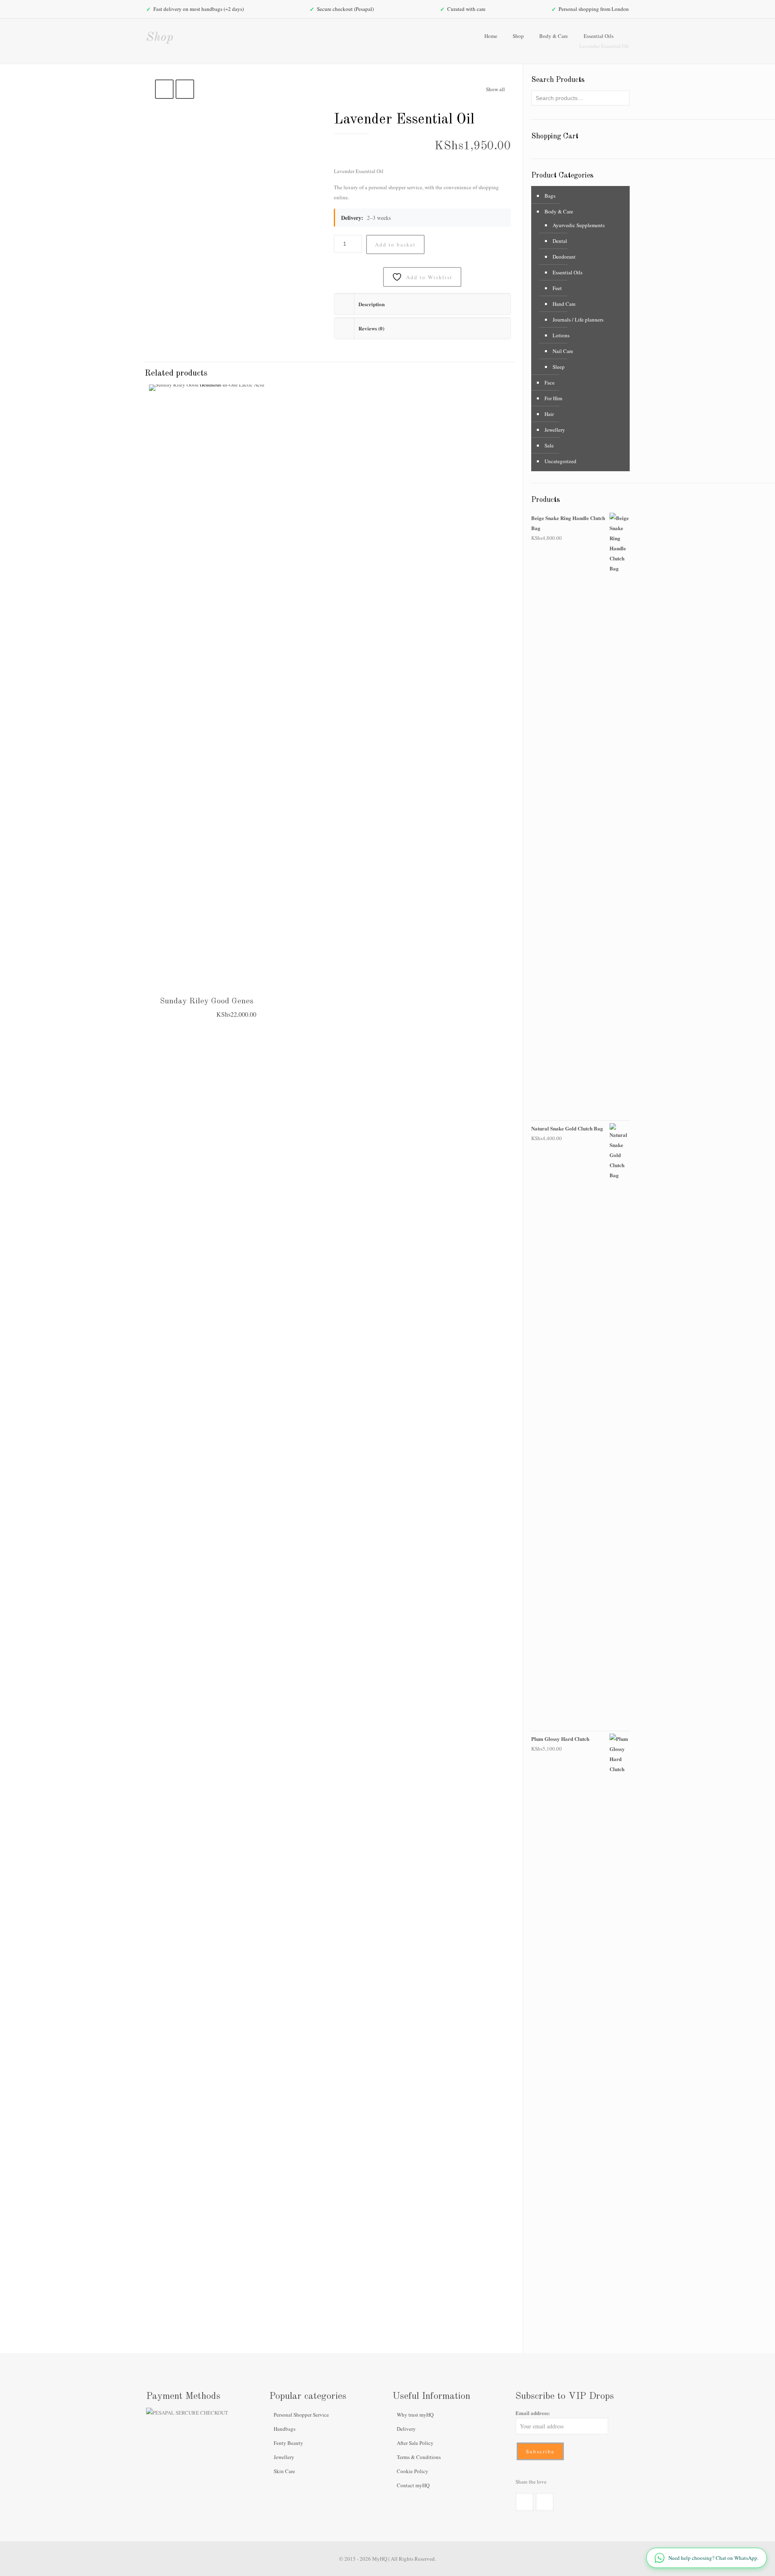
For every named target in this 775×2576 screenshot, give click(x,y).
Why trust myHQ (415, 2415)
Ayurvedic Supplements (579, 225)
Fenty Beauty (288, 2443)
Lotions (561, 335)
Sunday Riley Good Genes (207, 1001)
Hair (549, 414)
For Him (553, 398)
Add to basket (395, 244)
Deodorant (564, 257)
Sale (549, 445)
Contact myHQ (413, 2485)
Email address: (533, 2413)
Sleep (559, 367)
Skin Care (284, 2471)
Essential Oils (599, 36)
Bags (550, 196)
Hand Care (564, 304)
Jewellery (555, 430)
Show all (495, 89)
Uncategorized (560, 461)
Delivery (406, 2429)
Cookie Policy (413, 2471)
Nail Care (563, 351)
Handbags (285, 2429)
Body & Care (554, 36)
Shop (518, 36)
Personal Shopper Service (301, 2415)
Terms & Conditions (419, 2457)
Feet (557, 288)
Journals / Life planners (578, 320)
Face (550, 382)
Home (491, 36)
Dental (560, 241)
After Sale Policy (415, 2443)
